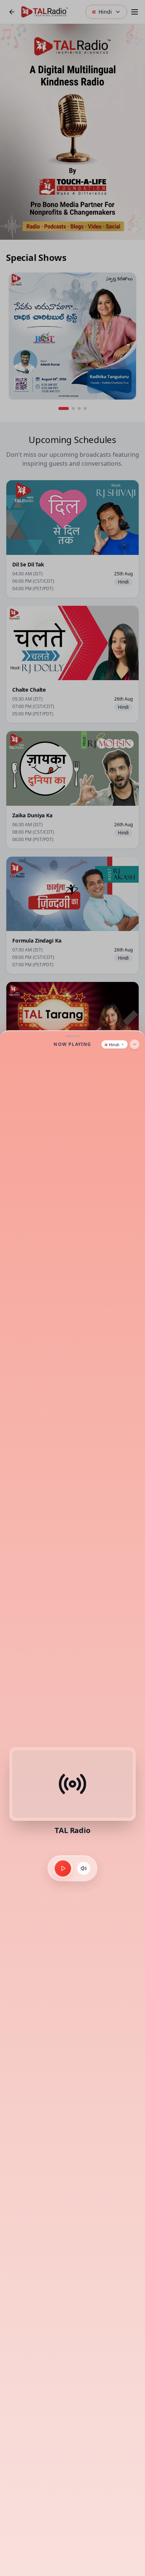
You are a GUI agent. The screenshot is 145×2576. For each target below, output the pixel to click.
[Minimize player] (135, 1044)
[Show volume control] (84, 1868)
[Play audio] (63, 1868)
